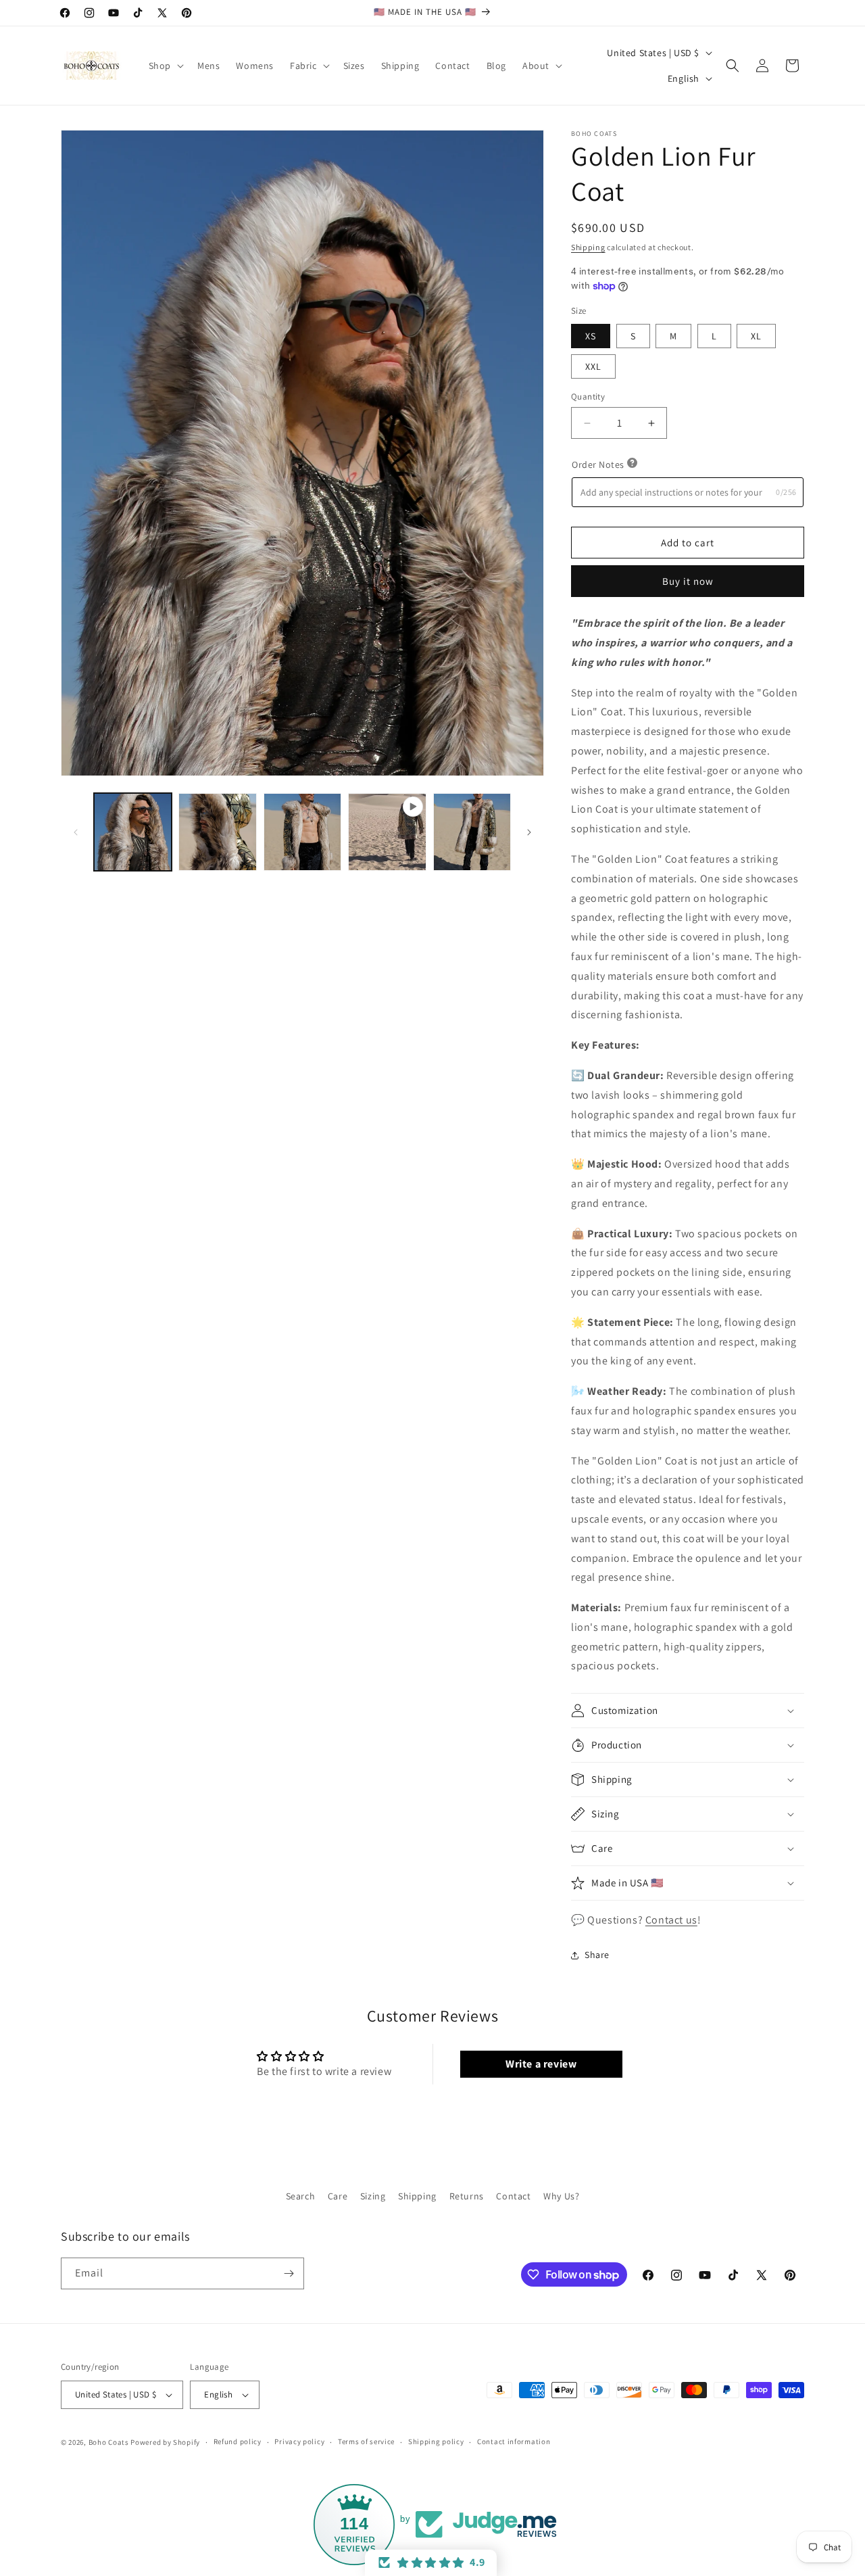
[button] (165, 66)
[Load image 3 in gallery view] (302, 832)
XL (756, 336)
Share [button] (597, 1955)
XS (591, 336)
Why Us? (561, 2196)
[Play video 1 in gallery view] (387, 832)
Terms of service (366, 2442)
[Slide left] (76, 832)
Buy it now (688, 581)
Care (338, 2196)
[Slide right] (529, 832)
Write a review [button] (541, 2064)
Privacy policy (299, 2442)
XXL (593, 366)
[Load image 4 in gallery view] (472, 832)
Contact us (671, 1920)
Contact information (514, 2442)
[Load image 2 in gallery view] (217, 832)
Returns (467, 2196)
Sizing (373, 2196)
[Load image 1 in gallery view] (133, 832)
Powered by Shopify (165, 2442)
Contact (513, 2196)
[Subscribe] (289, 2273)
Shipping (588, 247)
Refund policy (238, 2442)
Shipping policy (436, 2442)
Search (301, 2196)
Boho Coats (109, 2442)
